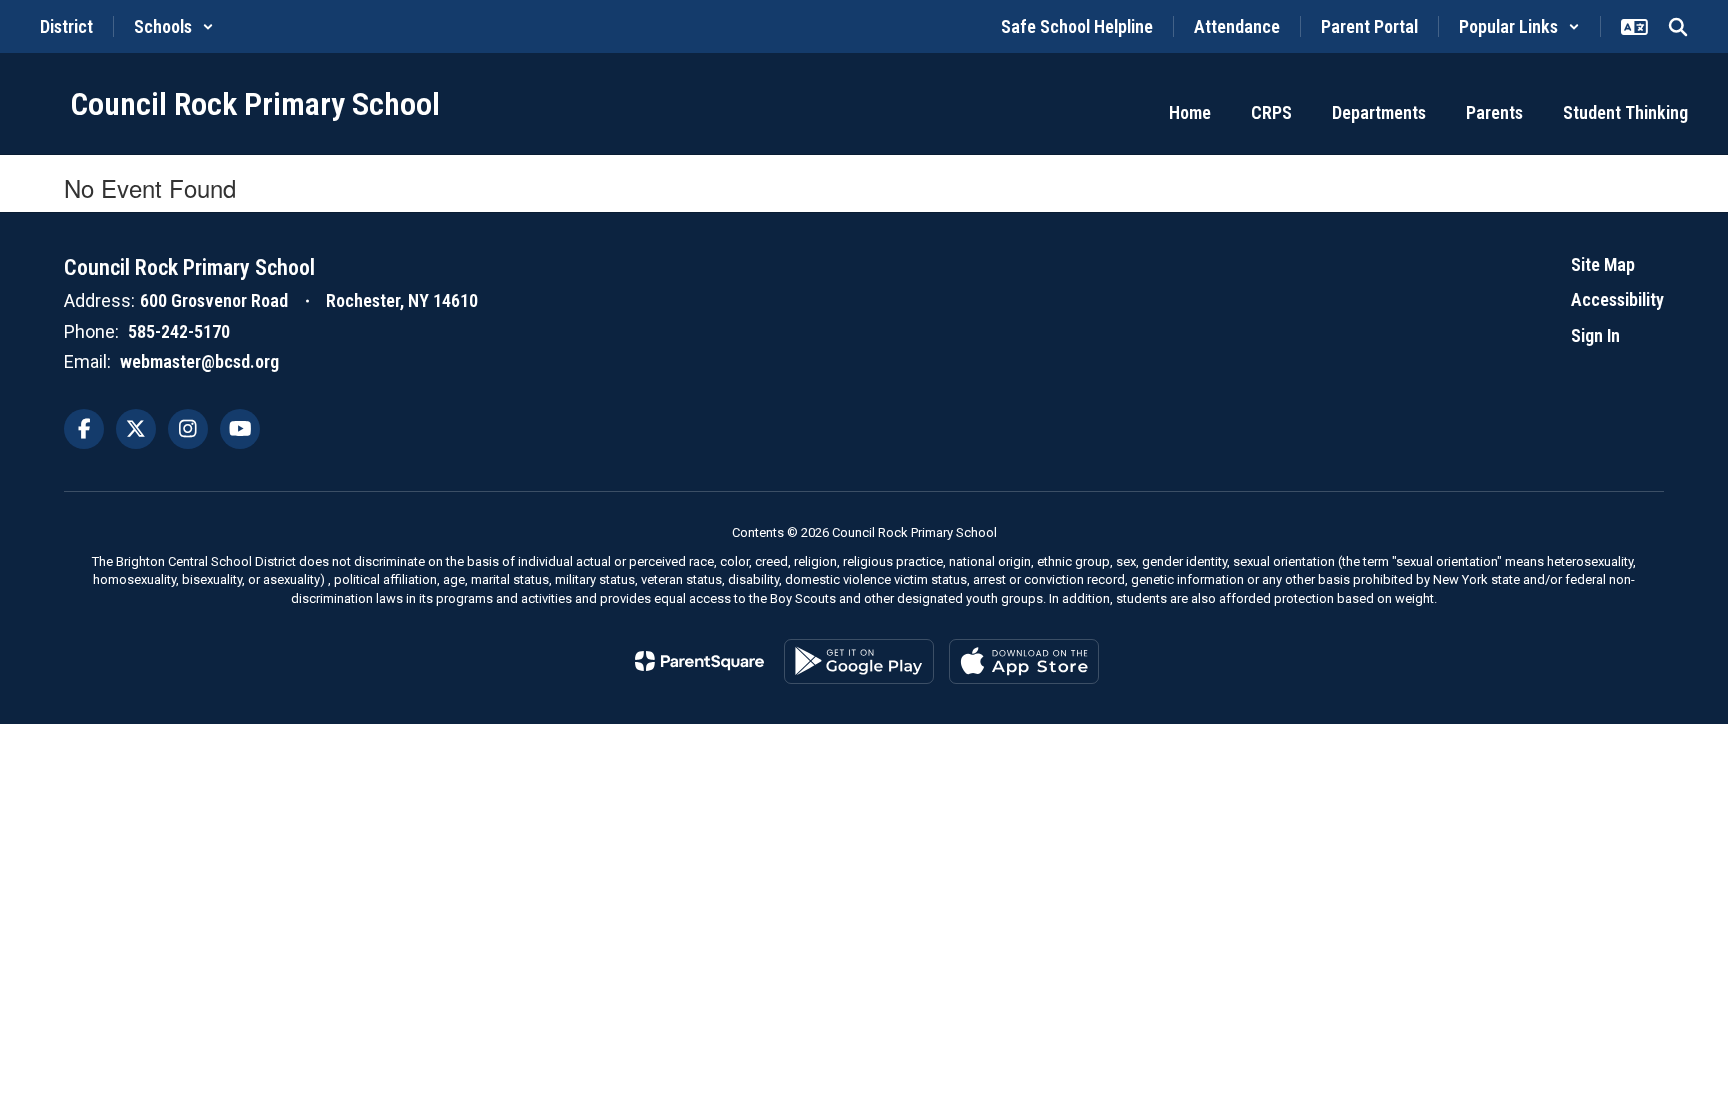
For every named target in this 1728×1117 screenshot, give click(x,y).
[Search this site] (1678, 27)
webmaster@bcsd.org (199, 361)
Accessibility (1617, 299)
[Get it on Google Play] (859, 661)
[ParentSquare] (699, 661)
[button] (174, 26)
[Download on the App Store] (1024, 661)
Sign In (1595, 335)
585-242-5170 (179, 331)
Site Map (1603, 264)
